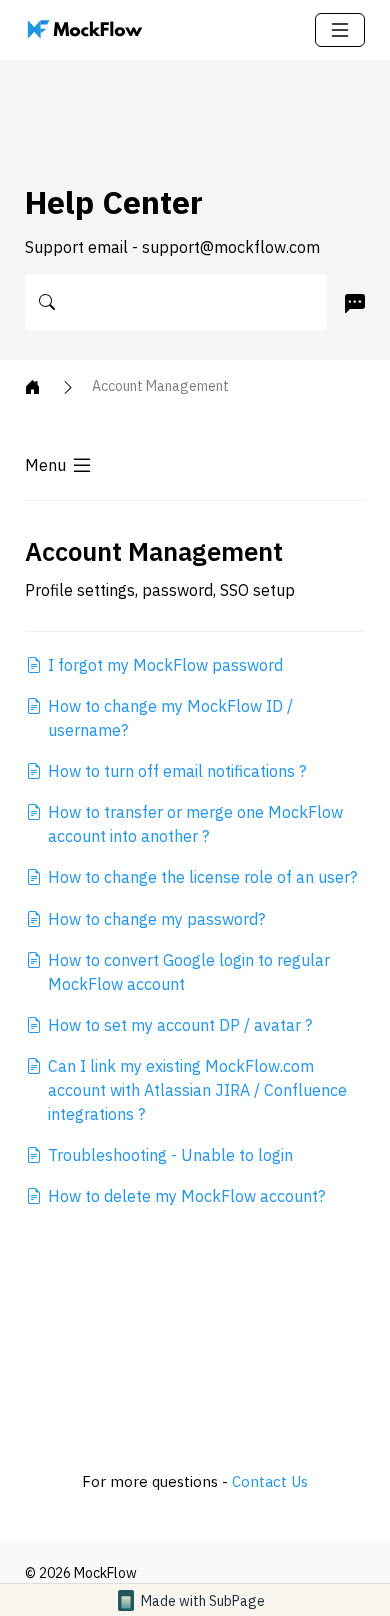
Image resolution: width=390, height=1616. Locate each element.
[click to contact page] (351, 303)
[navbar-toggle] (340, 30)
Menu (45, 465)
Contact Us (270, 1481)
